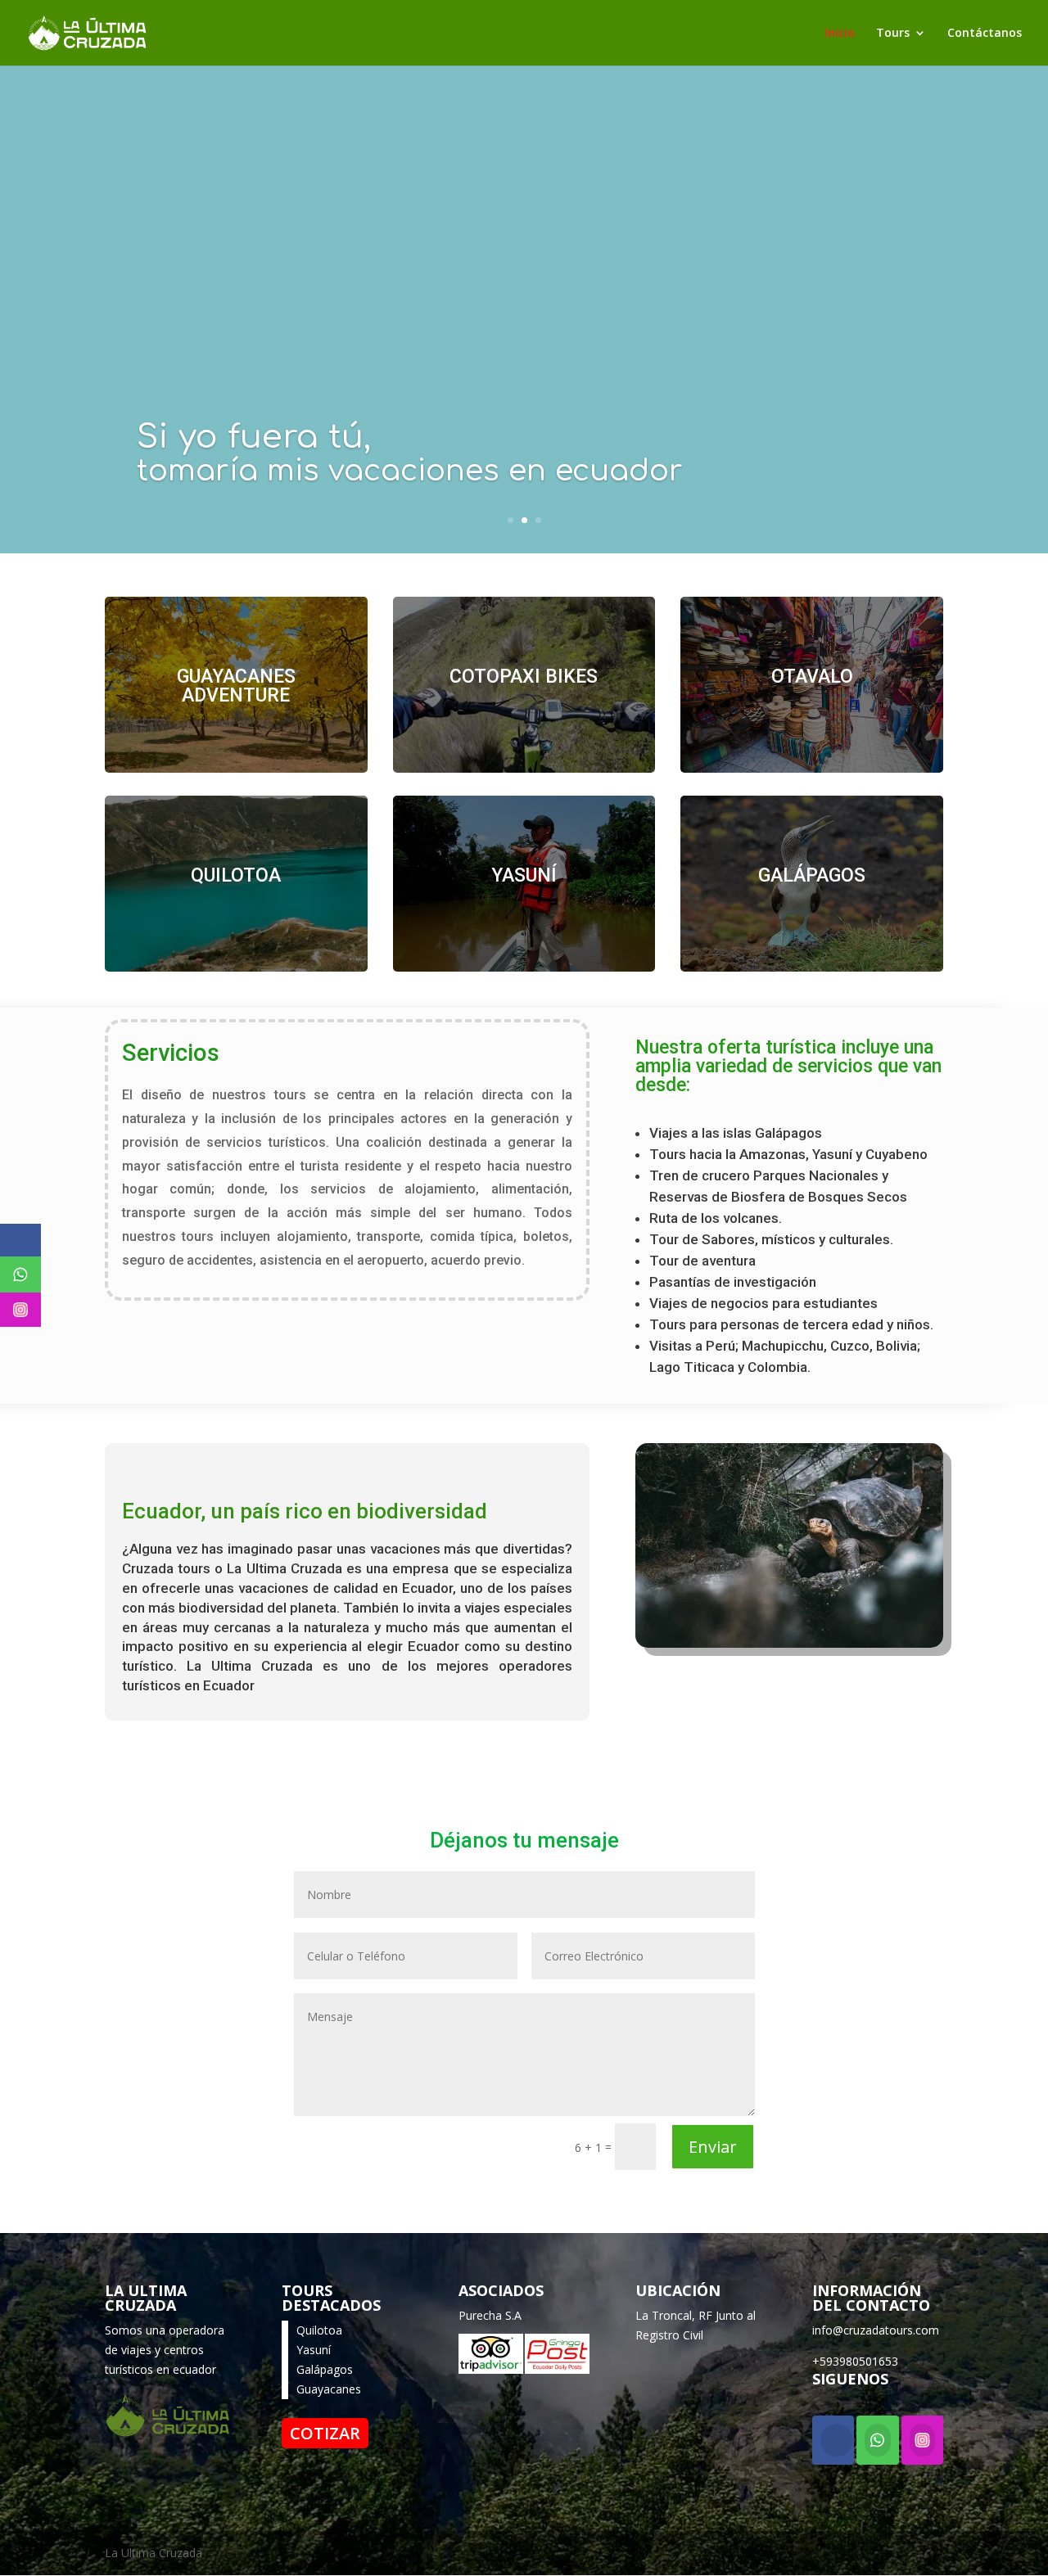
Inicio (840, 34)
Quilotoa (319, 2330)
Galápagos (325, 2369)
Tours (893, 34)
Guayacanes (329, 2389)
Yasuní (314, 2350)
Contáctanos (985, 34)
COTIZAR (325, 2433)
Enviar (713, 2147)
